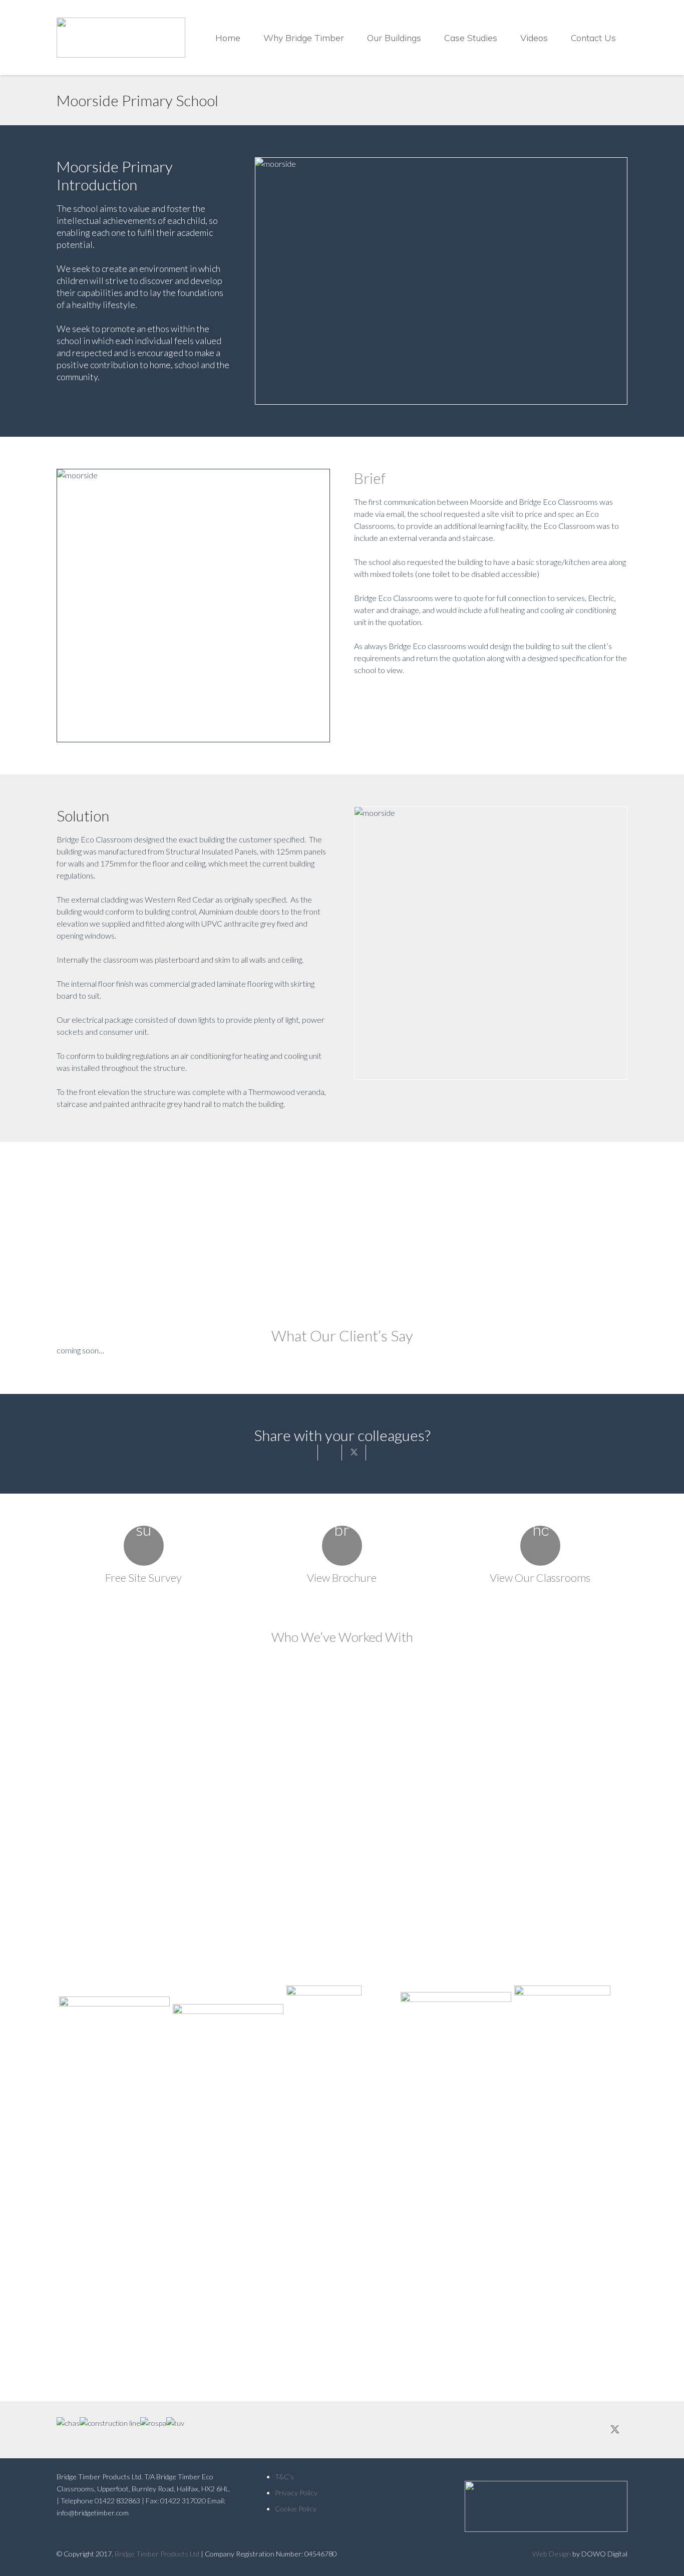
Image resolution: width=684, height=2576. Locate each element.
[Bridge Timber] (121, 38)
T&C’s (284, 2477)
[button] (352, 38)
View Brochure (342, 1578)
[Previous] (44, 2023)
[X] (615, 2430)
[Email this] (306, 1453)
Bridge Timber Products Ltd (157, 2554)
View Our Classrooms (540, 1578)
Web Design (552, 2554)
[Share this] (330, 1453)
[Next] (640, 2023)
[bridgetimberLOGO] (540, 2506)
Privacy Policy (296, 2493)
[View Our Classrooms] (540, 1546)
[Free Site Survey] (144, 1546)
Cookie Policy (296, 2509)
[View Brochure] (342, 1546)
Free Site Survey (143, 1578)
